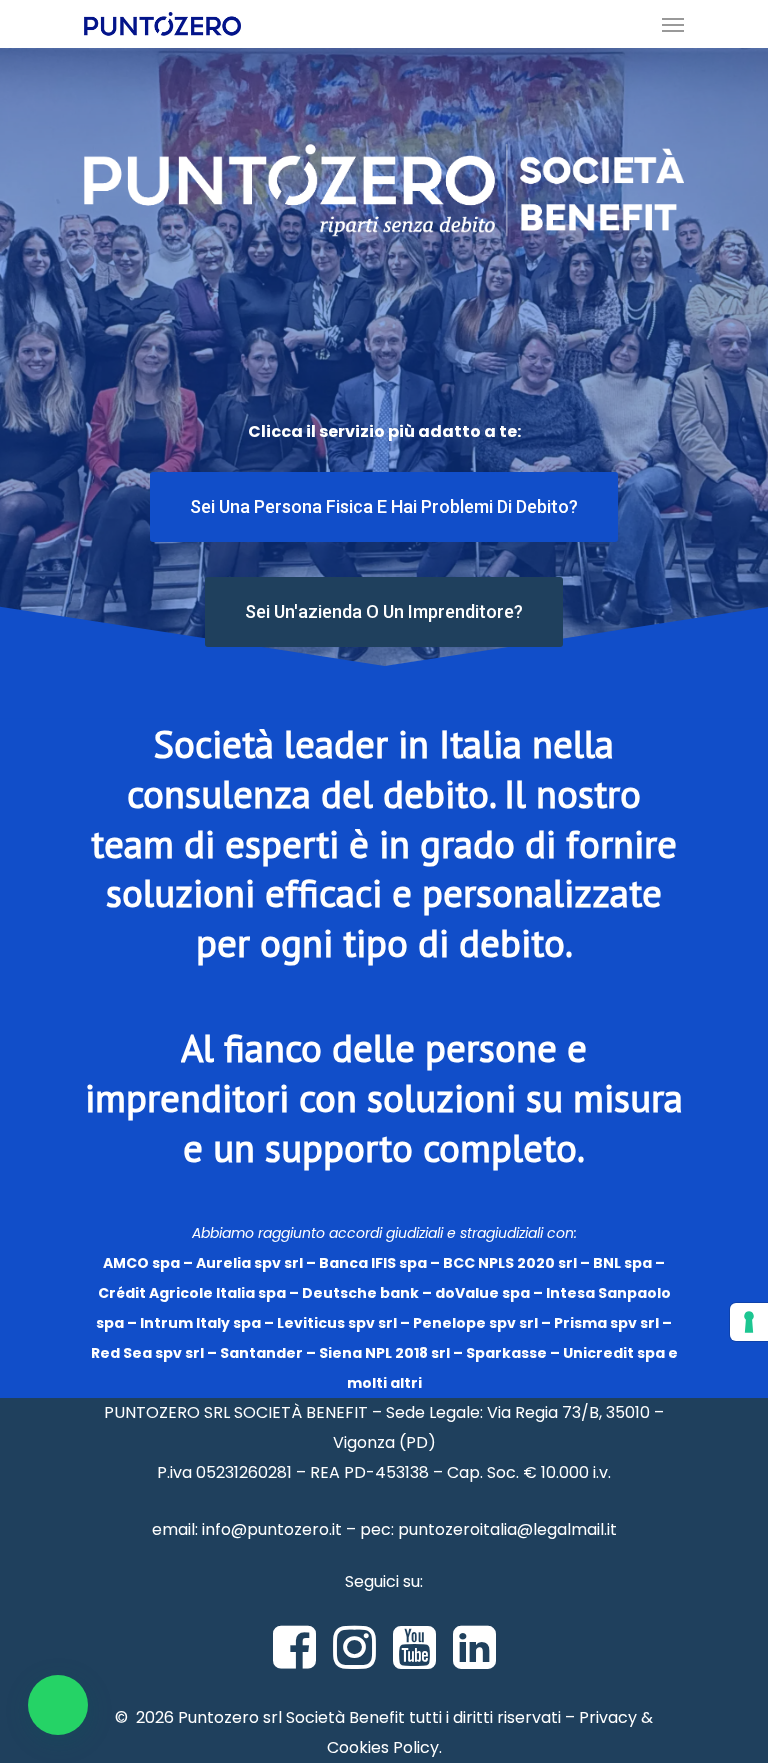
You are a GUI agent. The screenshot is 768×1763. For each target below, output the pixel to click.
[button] (58, 1705)
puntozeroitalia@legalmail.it (507, 1529)
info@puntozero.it (272, 1529)
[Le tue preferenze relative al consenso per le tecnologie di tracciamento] (749, 1322)
